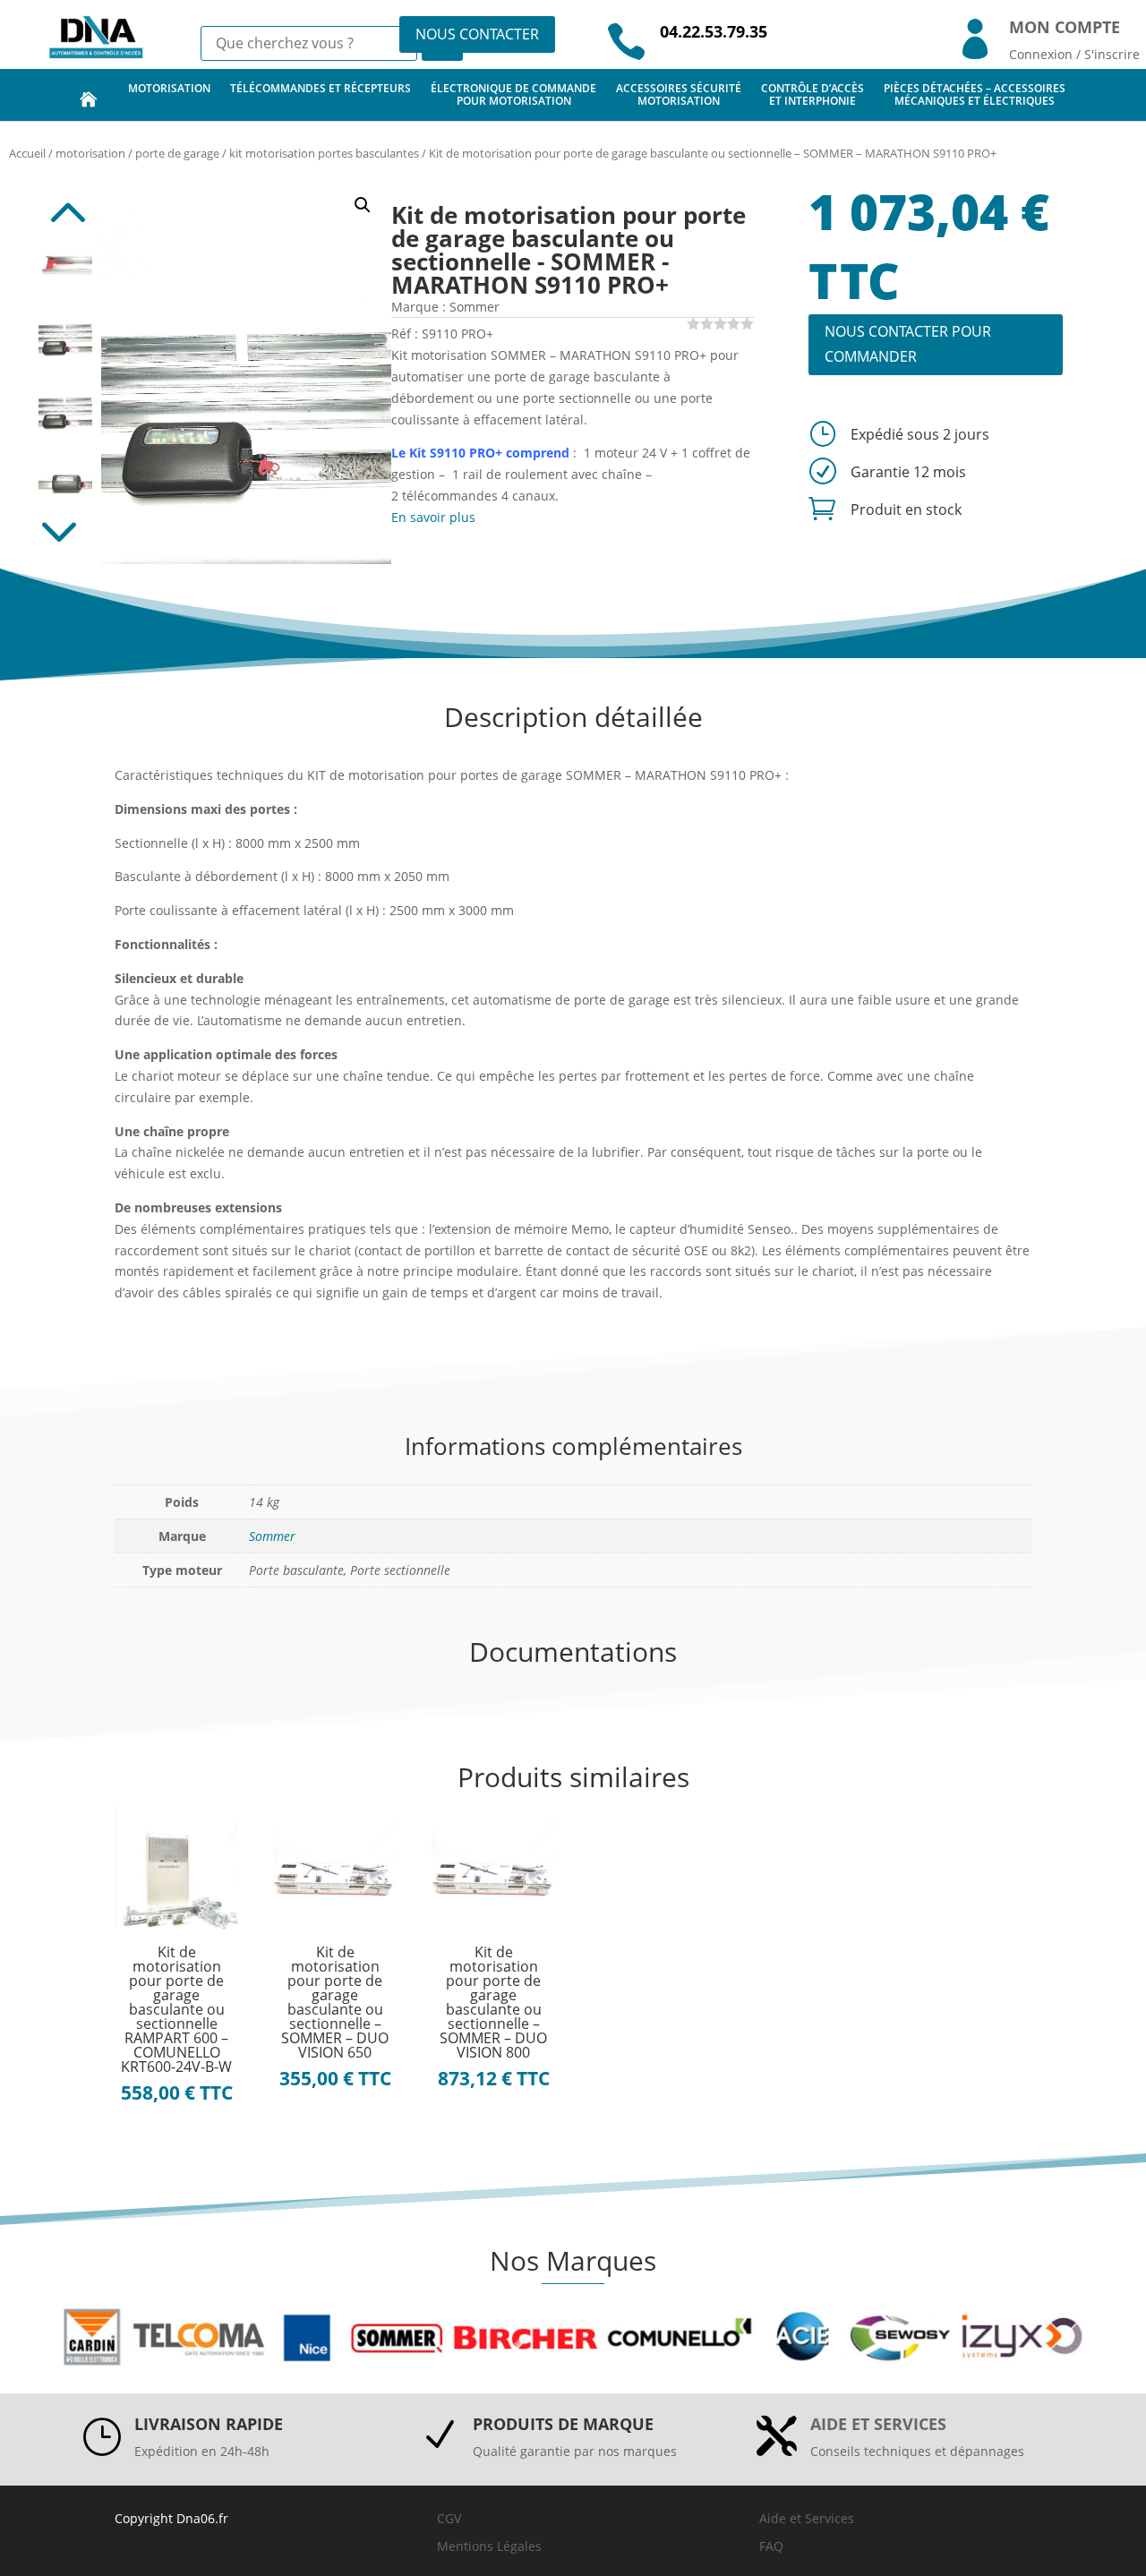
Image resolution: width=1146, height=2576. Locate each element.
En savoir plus (433, 517)
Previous (65, 203)
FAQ (771, 2546)
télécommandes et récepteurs (321, 88)
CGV (449, 2518)
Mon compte (1065, 27)
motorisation (169, 88)
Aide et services (878, 2424)
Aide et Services (807, 2518)
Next (65, 537)
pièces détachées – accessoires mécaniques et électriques (975, 94)
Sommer (272, 1536)
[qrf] (247, 370)
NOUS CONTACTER (477, 34)
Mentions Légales (489, 2546)
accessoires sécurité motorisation (679, 94)
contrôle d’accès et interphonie (812, 94)
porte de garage (177, 153)
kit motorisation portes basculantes (324, 153)
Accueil (27, 153)
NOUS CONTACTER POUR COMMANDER (908, 343)
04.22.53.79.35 (714, 31)
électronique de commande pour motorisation (513, 94)
